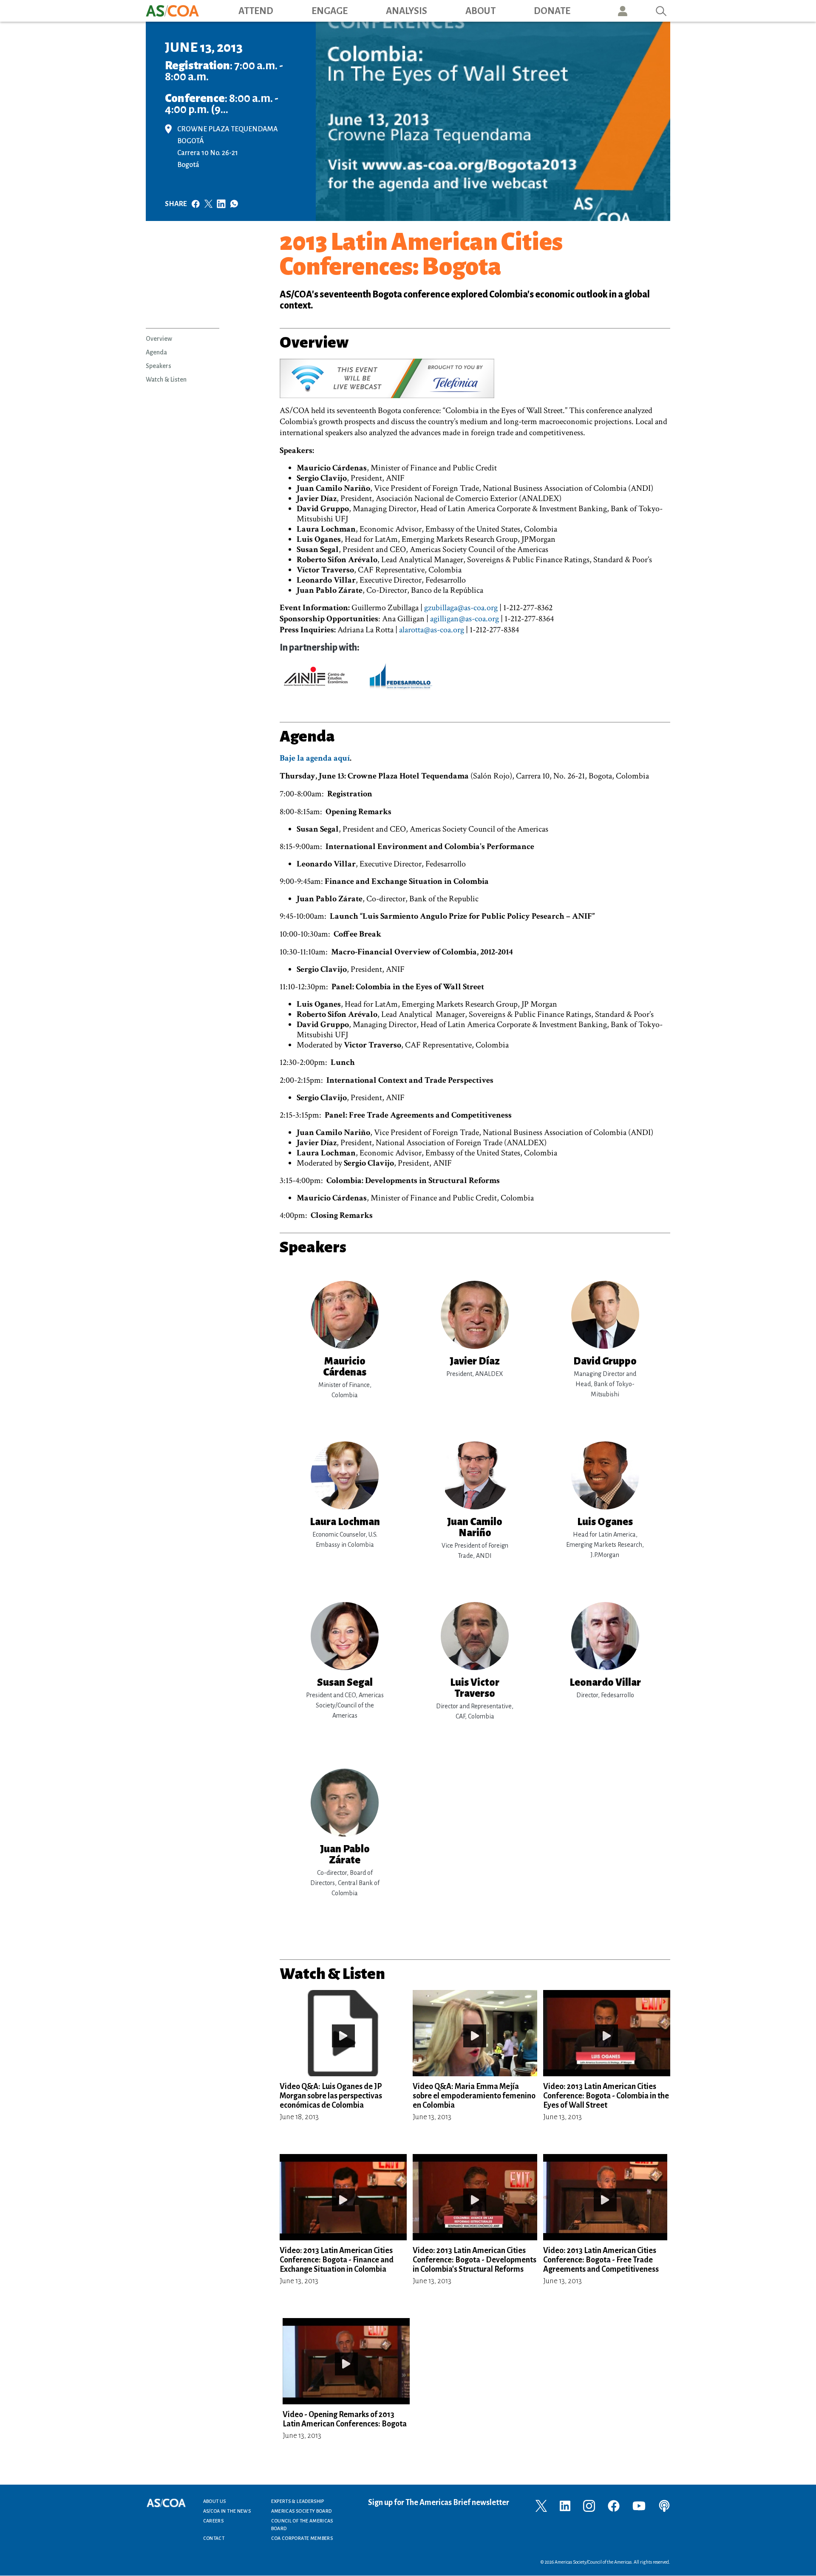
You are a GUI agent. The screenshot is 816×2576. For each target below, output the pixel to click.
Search (661, 11)
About (480, 11)
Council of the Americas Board (302, 2525)
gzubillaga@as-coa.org (461, 608)
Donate (552, 11)
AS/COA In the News (227, 2511)
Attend (256, 11)
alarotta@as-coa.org (432, 630)
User (623, 11)
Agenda (156, 352)
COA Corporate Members (302, 2538)
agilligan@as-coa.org (465, 619)
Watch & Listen (166, 379)
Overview (159, 339)
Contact (214, 2538)
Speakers (159, 366)
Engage (330, 11)
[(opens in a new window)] (171, 128)
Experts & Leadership (298, 2501)
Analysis (407, 11)
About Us (215, 2501)
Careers (214, 2521)
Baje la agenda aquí (315, 758)
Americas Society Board (302, 2511)
